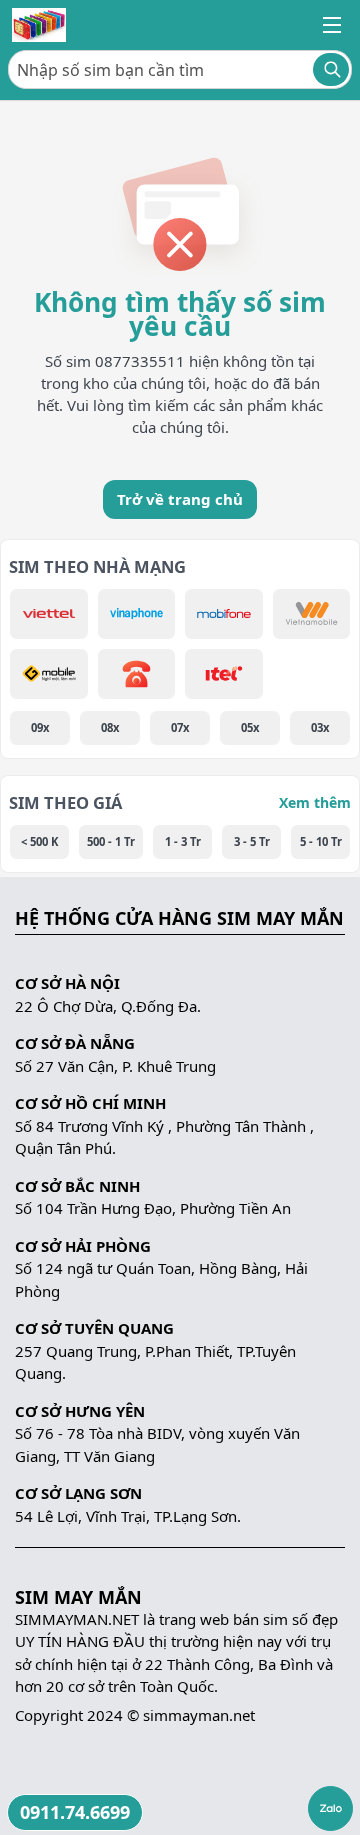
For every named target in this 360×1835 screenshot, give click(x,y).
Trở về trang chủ (180, 499)
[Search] (331, 69)
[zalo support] (330, 1808)
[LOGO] (39, 25)
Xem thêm (315, 802)
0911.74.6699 (75, 1812)
